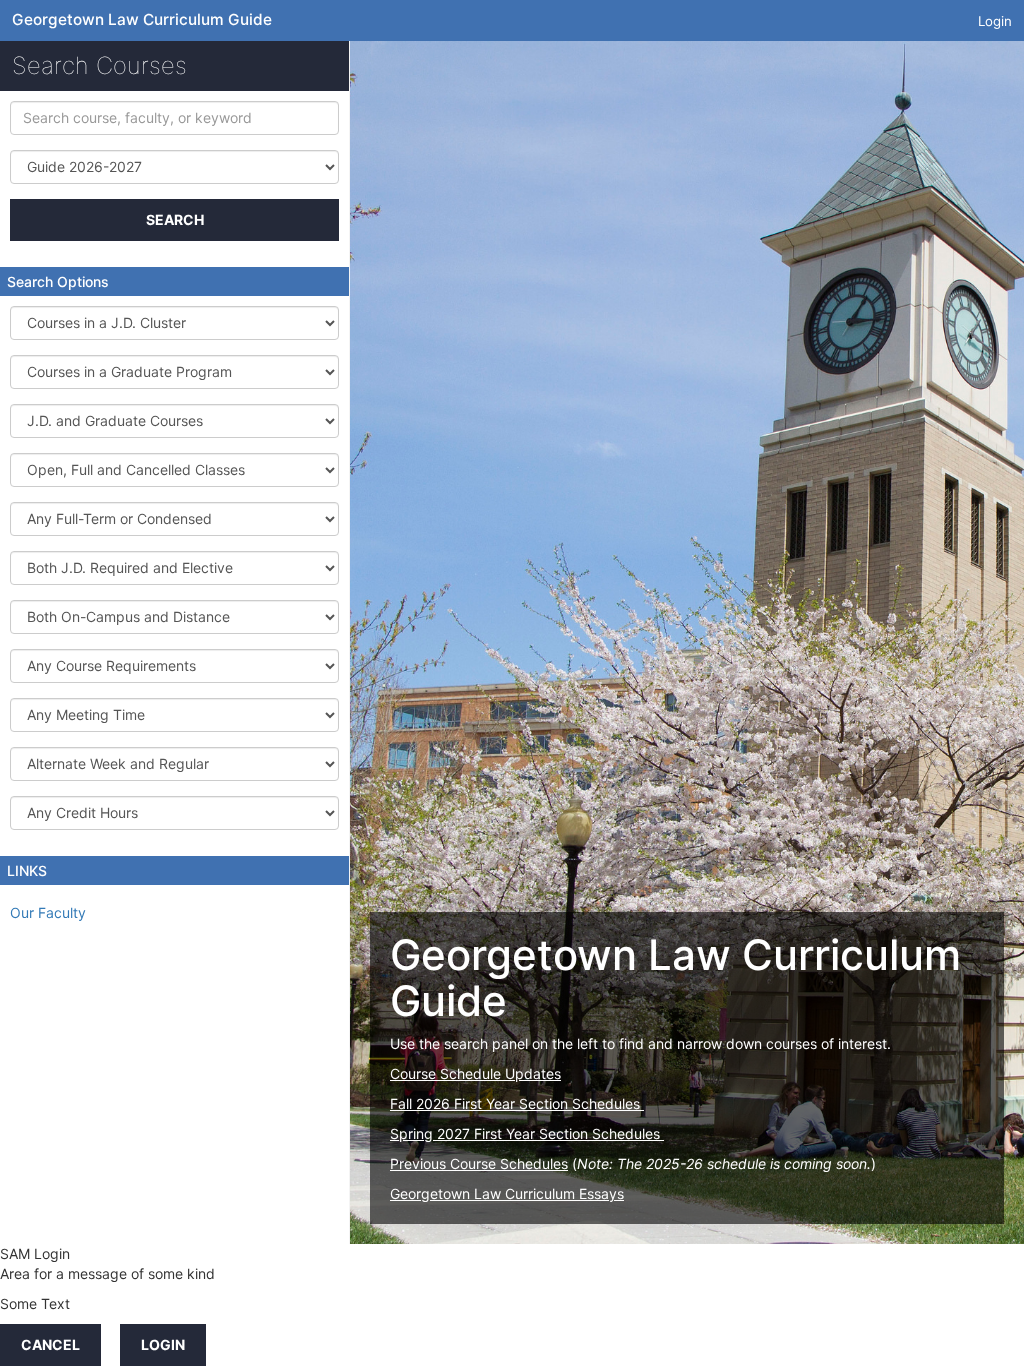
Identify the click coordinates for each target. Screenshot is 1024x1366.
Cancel (50, 1344)
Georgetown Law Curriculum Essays (507, 1193)
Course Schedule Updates (475, 1073)
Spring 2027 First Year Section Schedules (527, 1133)
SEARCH (175, 219)
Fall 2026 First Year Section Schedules (517, 1103)
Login (995, 21)
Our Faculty (48, 912)
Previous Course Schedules (479, 1163)
